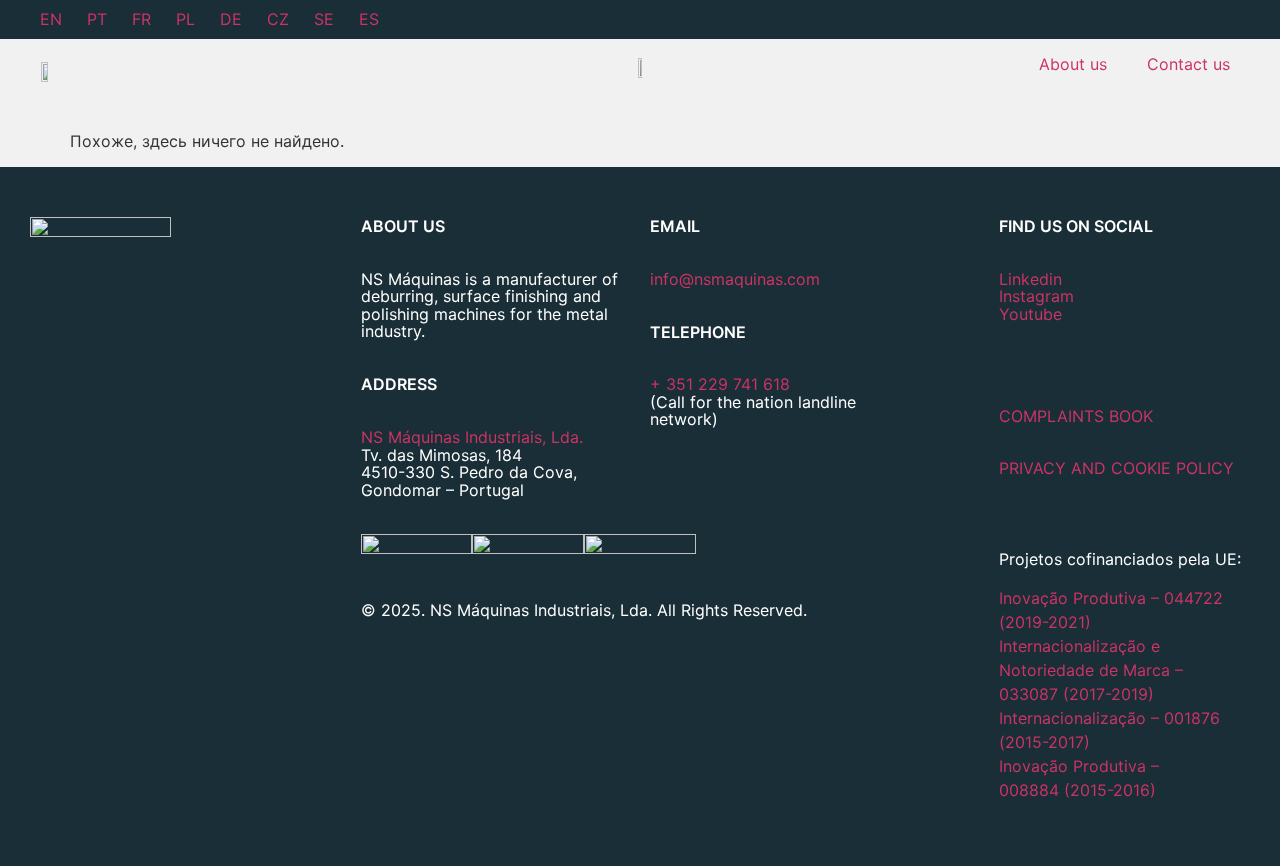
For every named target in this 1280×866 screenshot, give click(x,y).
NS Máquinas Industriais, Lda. (472, 437)
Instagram (1036, 296)
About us (1073, 64)
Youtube (1030, 314)
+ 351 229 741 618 (720, 384)
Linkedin (1030, 279)
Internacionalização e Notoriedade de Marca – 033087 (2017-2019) (1091, 670)
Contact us (1188, 64)
